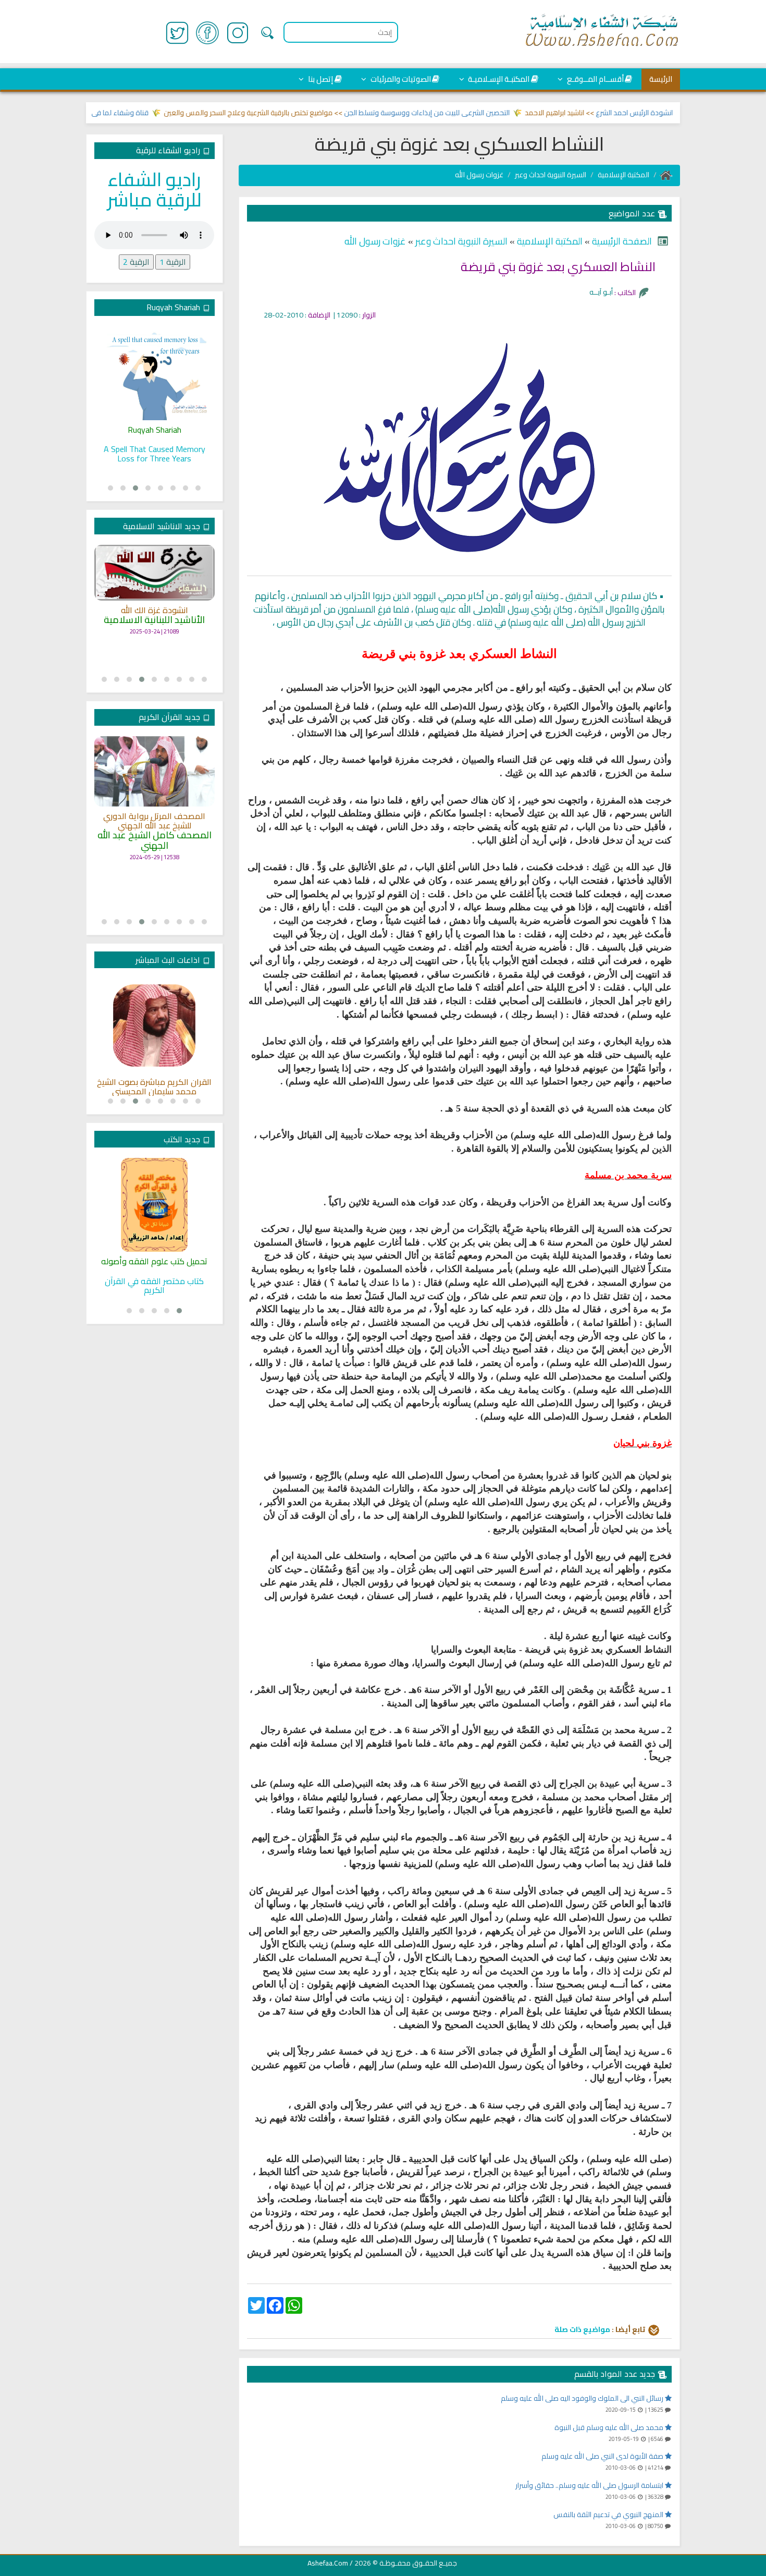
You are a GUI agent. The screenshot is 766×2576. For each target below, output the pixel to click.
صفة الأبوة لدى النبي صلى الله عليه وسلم (603, 2456)
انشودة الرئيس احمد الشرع (673, 113)
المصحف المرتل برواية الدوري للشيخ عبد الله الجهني (154, 821)
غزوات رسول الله (479, 175)
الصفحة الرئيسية (621, 241)
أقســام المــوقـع (595, 79)
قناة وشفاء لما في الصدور (147, 113)
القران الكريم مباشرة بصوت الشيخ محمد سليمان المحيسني (154, 1087)
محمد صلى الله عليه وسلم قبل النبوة (610, 2427)
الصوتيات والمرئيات (400, 79)
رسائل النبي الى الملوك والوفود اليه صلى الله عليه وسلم (583, 2398)
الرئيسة (661, 79)
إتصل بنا (320, 79)
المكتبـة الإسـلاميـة (498, 79)
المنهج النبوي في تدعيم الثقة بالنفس (609, 2514)
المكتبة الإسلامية (623, 175)
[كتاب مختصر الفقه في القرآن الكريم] (155, 1205)
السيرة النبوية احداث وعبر (551, 175)
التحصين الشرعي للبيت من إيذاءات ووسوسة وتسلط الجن (465, 113)
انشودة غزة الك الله (155, 611)
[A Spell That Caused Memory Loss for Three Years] (155, 373)
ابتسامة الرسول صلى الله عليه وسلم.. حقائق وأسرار (590, 2485)
